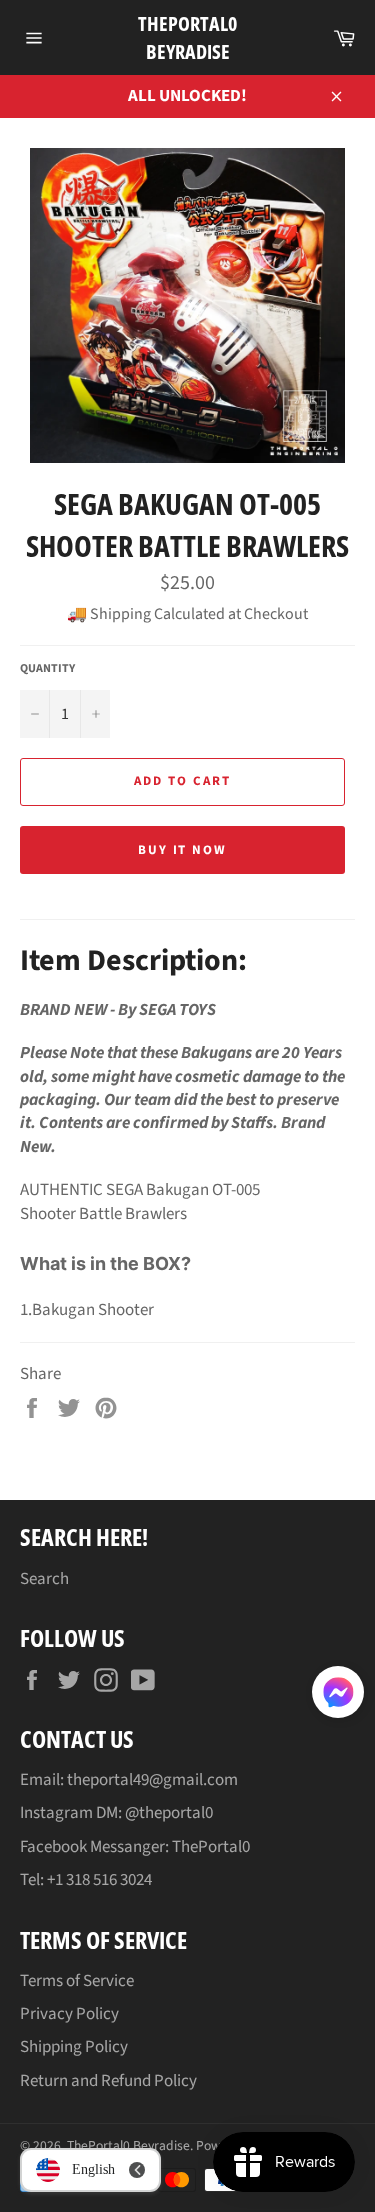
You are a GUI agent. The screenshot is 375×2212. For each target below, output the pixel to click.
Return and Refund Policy (108, 2081)
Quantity (47, 669)
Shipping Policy (74, 2047)
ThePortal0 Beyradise (187, 37)
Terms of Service (77, 1981)
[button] (338, 1696)
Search (44, 1579)
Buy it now (183, 850)
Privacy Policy (69, 2014)
